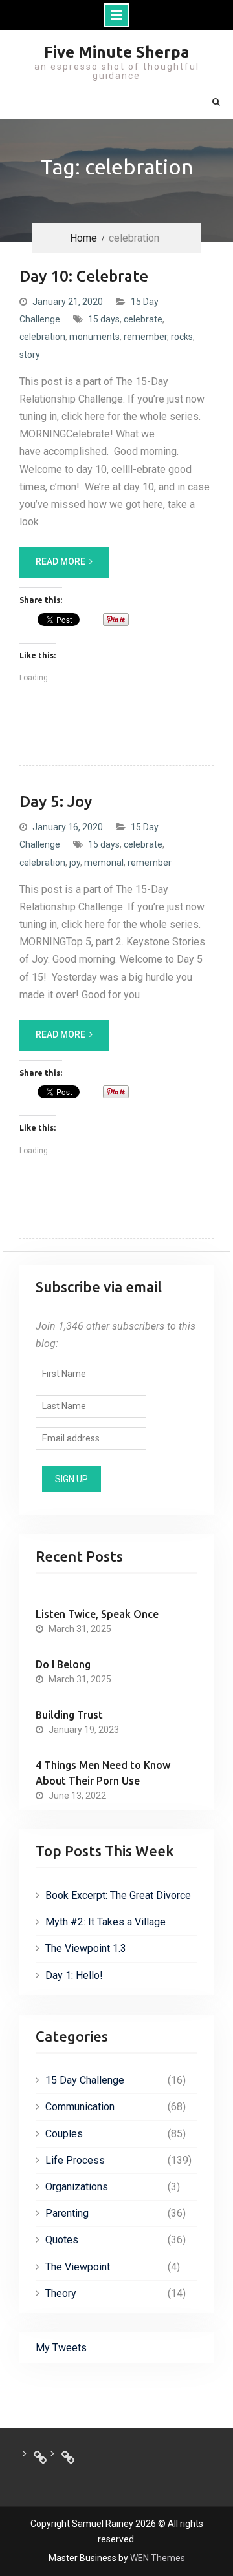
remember (145, 337)
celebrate (143, 319)
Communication (80, 2107)
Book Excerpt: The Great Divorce (118, 1895)
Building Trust (69, 1715)
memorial (104, 863)
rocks (182, 337)
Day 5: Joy (56, 801)
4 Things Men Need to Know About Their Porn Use (103, 1773)
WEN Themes (158, 2558)
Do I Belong (63, 1664)
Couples (64, 2134)
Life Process (75, 2160)
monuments (94, 337)
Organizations (77, 2187)
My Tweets (61, 2348)
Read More (61, 561)
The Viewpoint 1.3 (86, 1948)
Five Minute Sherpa (117, 52)
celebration (42, 337)
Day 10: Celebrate (84, 276)
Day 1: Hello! (74, 1975)
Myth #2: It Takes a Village (105, 1922)
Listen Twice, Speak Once (97, 1614)
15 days (104, 319)
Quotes (62, 2240)
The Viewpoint (78, 2267)
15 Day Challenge (85, 2080)
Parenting (67, 2213)
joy (75, 863)
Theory (61, 2293)
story (30, 355)
